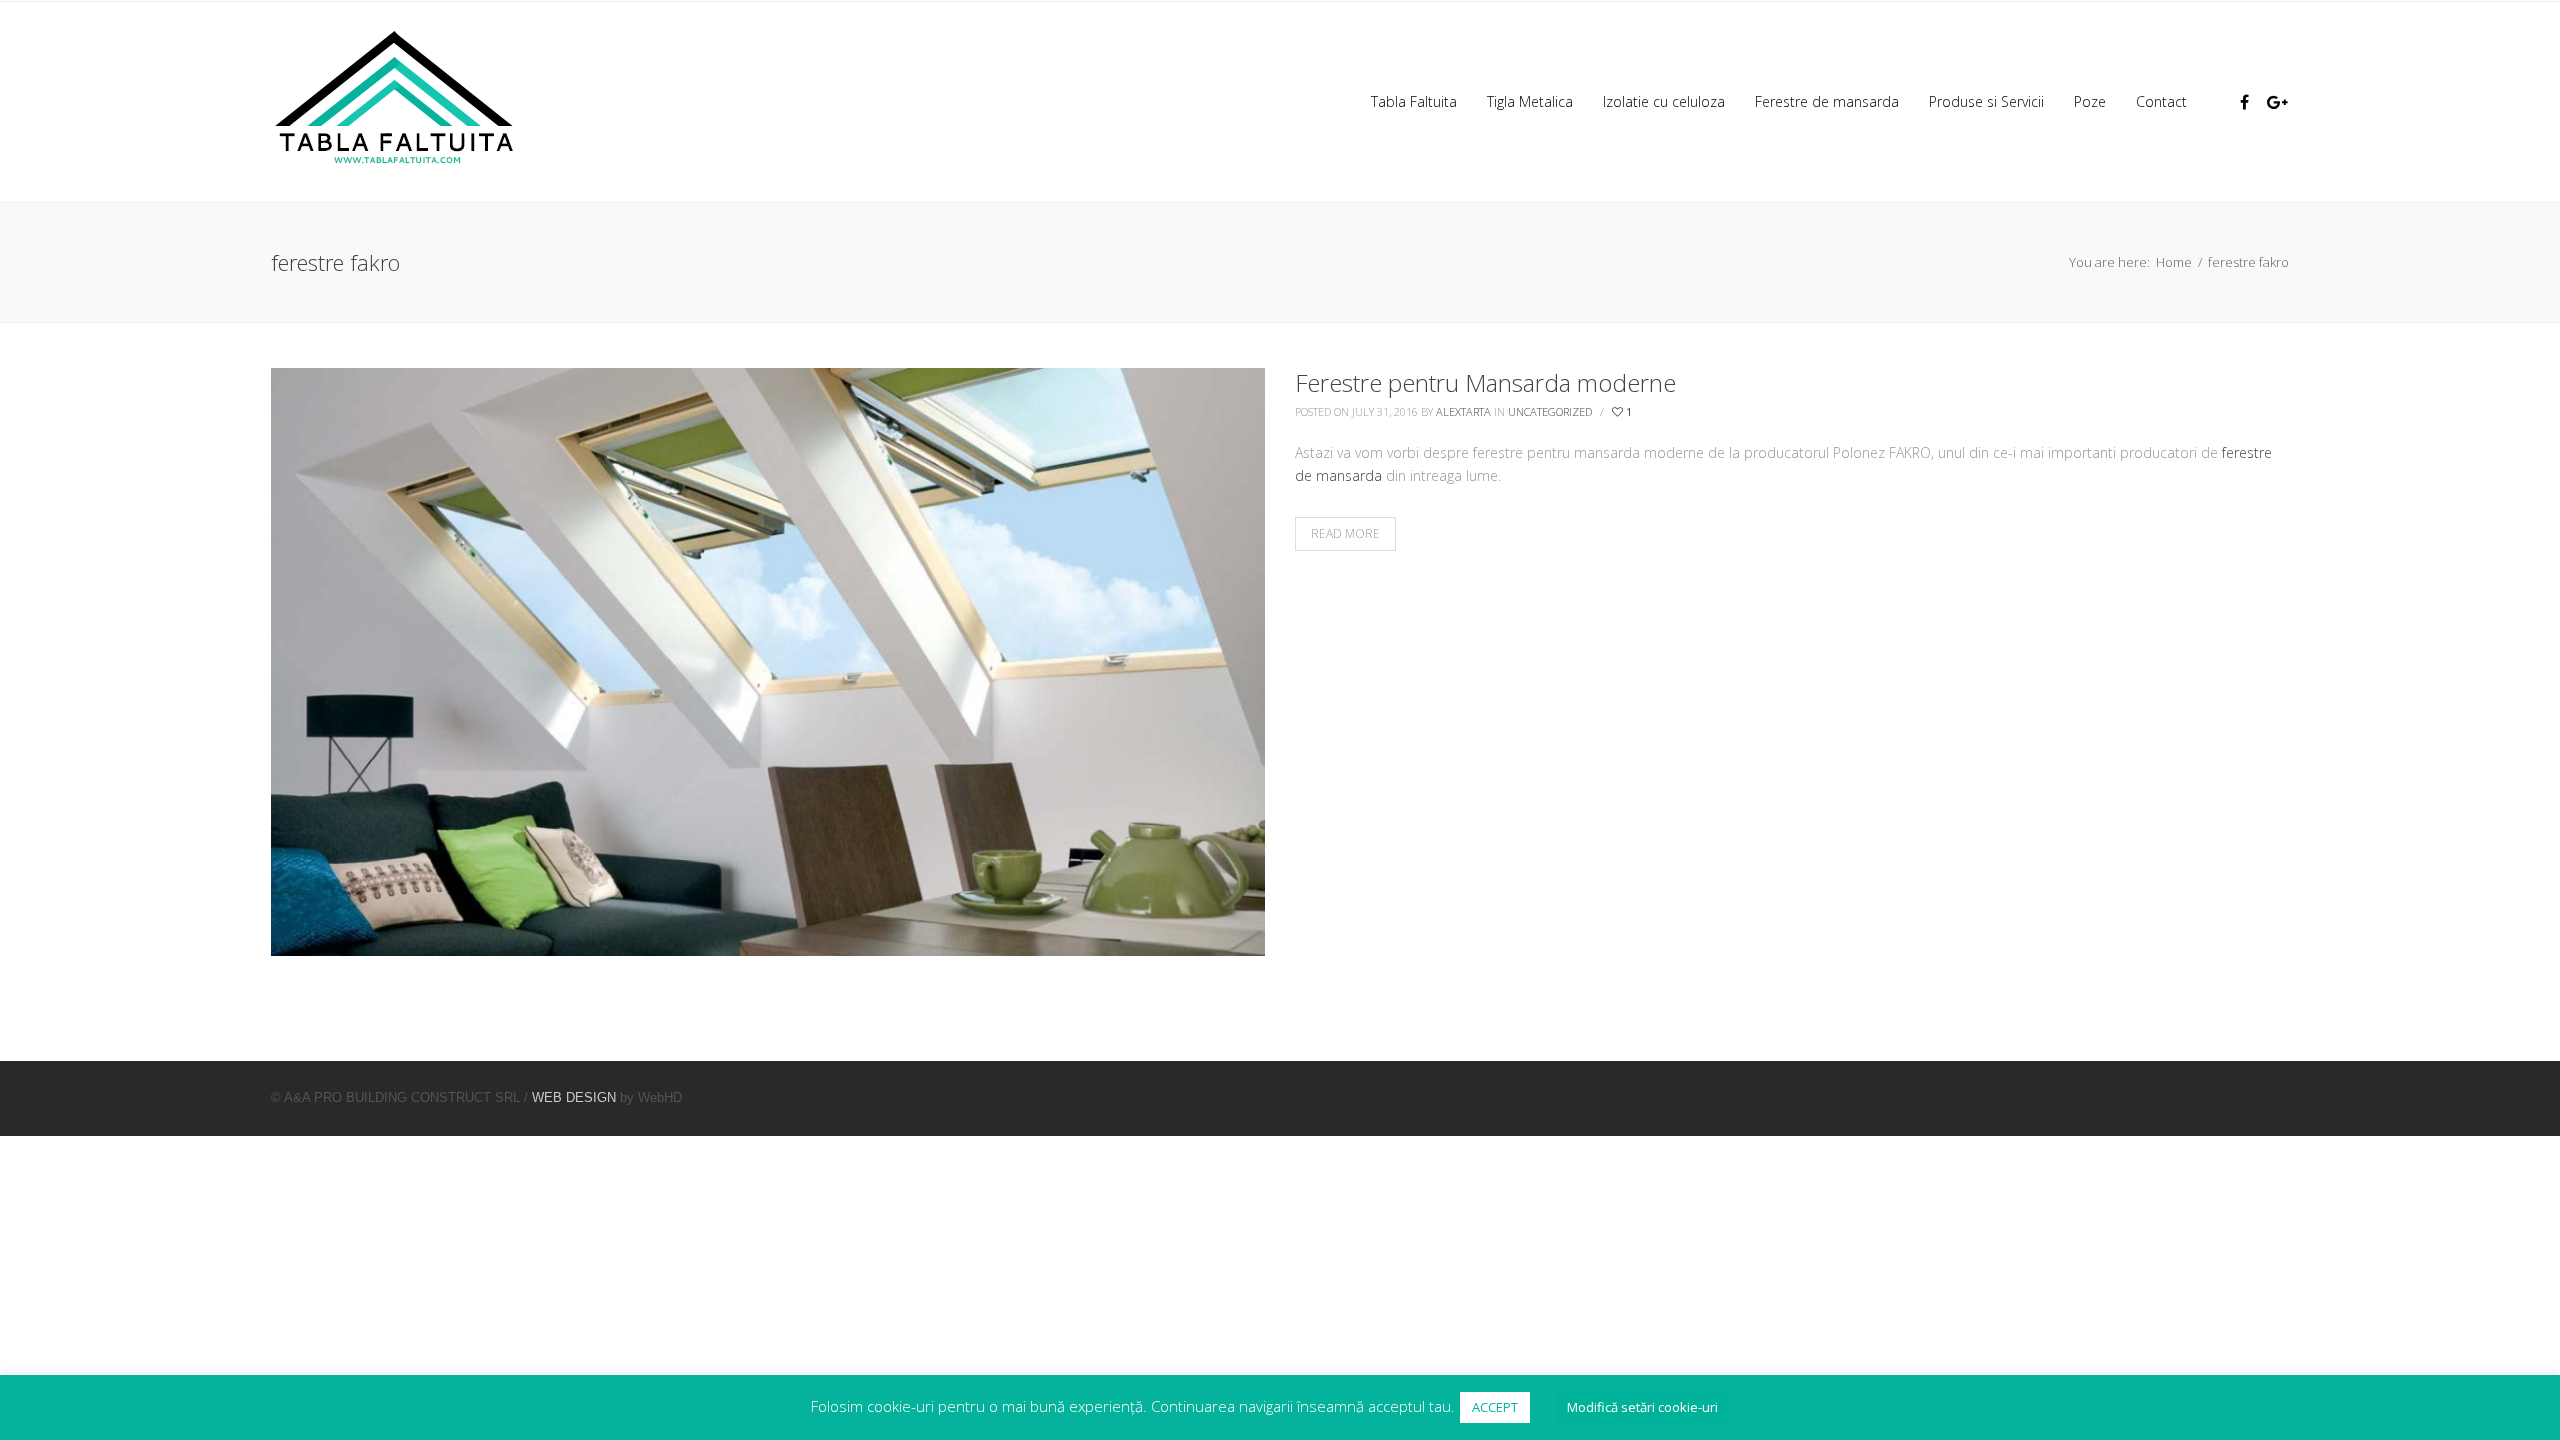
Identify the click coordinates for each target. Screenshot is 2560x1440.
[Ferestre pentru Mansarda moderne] (768, 659)
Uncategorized (1550, 411)
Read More (1345, 533)
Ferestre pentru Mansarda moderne (1485, 382)
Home (2174, 262)
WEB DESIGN (574, 1097)
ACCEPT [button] (1495, 1407)
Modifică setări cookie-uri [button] (1642, 1407)
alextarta (1463, 411)
